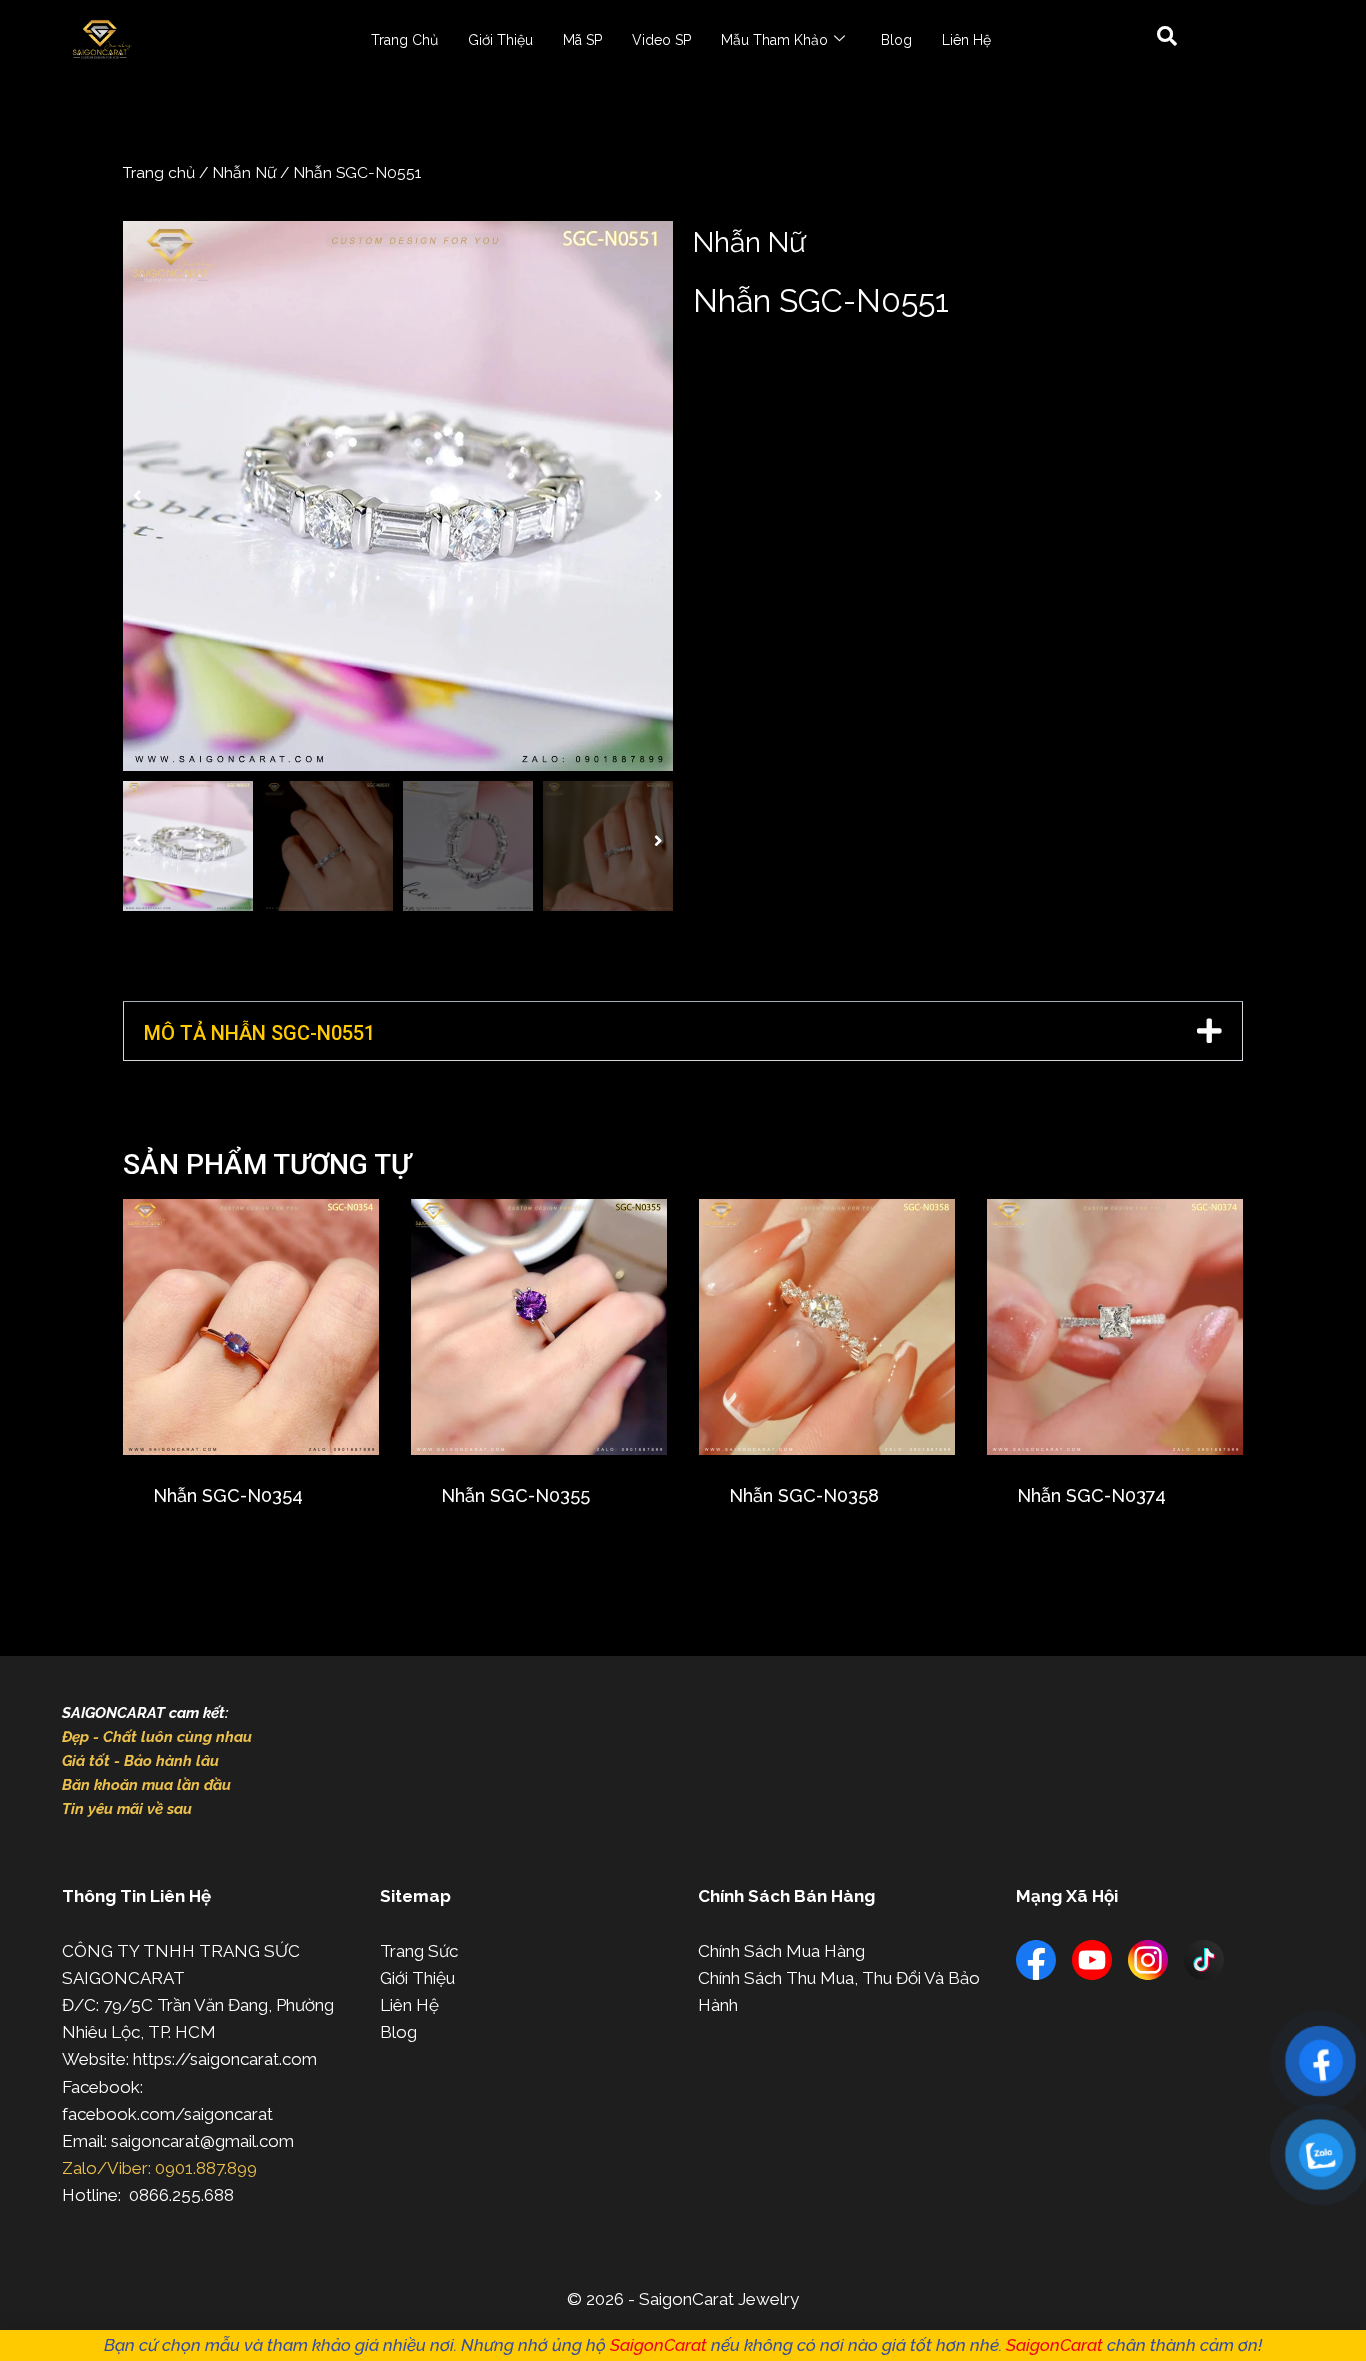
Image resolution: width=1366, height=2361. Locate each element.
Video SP (661, 40)
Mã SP (582, 40)
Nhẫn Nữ (244, 172)
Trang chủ (159, 172)
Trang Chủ (404, 40)
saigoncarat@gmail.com (202, 2141)
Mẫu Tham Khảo (774, 40)
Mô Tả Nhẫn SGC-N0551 (259, 1033)
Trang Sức (419, 1951)
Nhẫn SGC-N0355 (515, 1495)
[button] (137, 496)
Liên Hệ (966, 40)
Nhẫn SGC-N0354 (228, 1495)
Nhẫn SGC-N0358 (804, 1495)
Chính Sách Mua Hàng (781, 1951)
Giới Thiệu (500, 40)
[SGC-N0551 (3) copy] (398, 496)
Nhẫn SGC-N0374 (1091, 1495)
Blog (896, 40)
